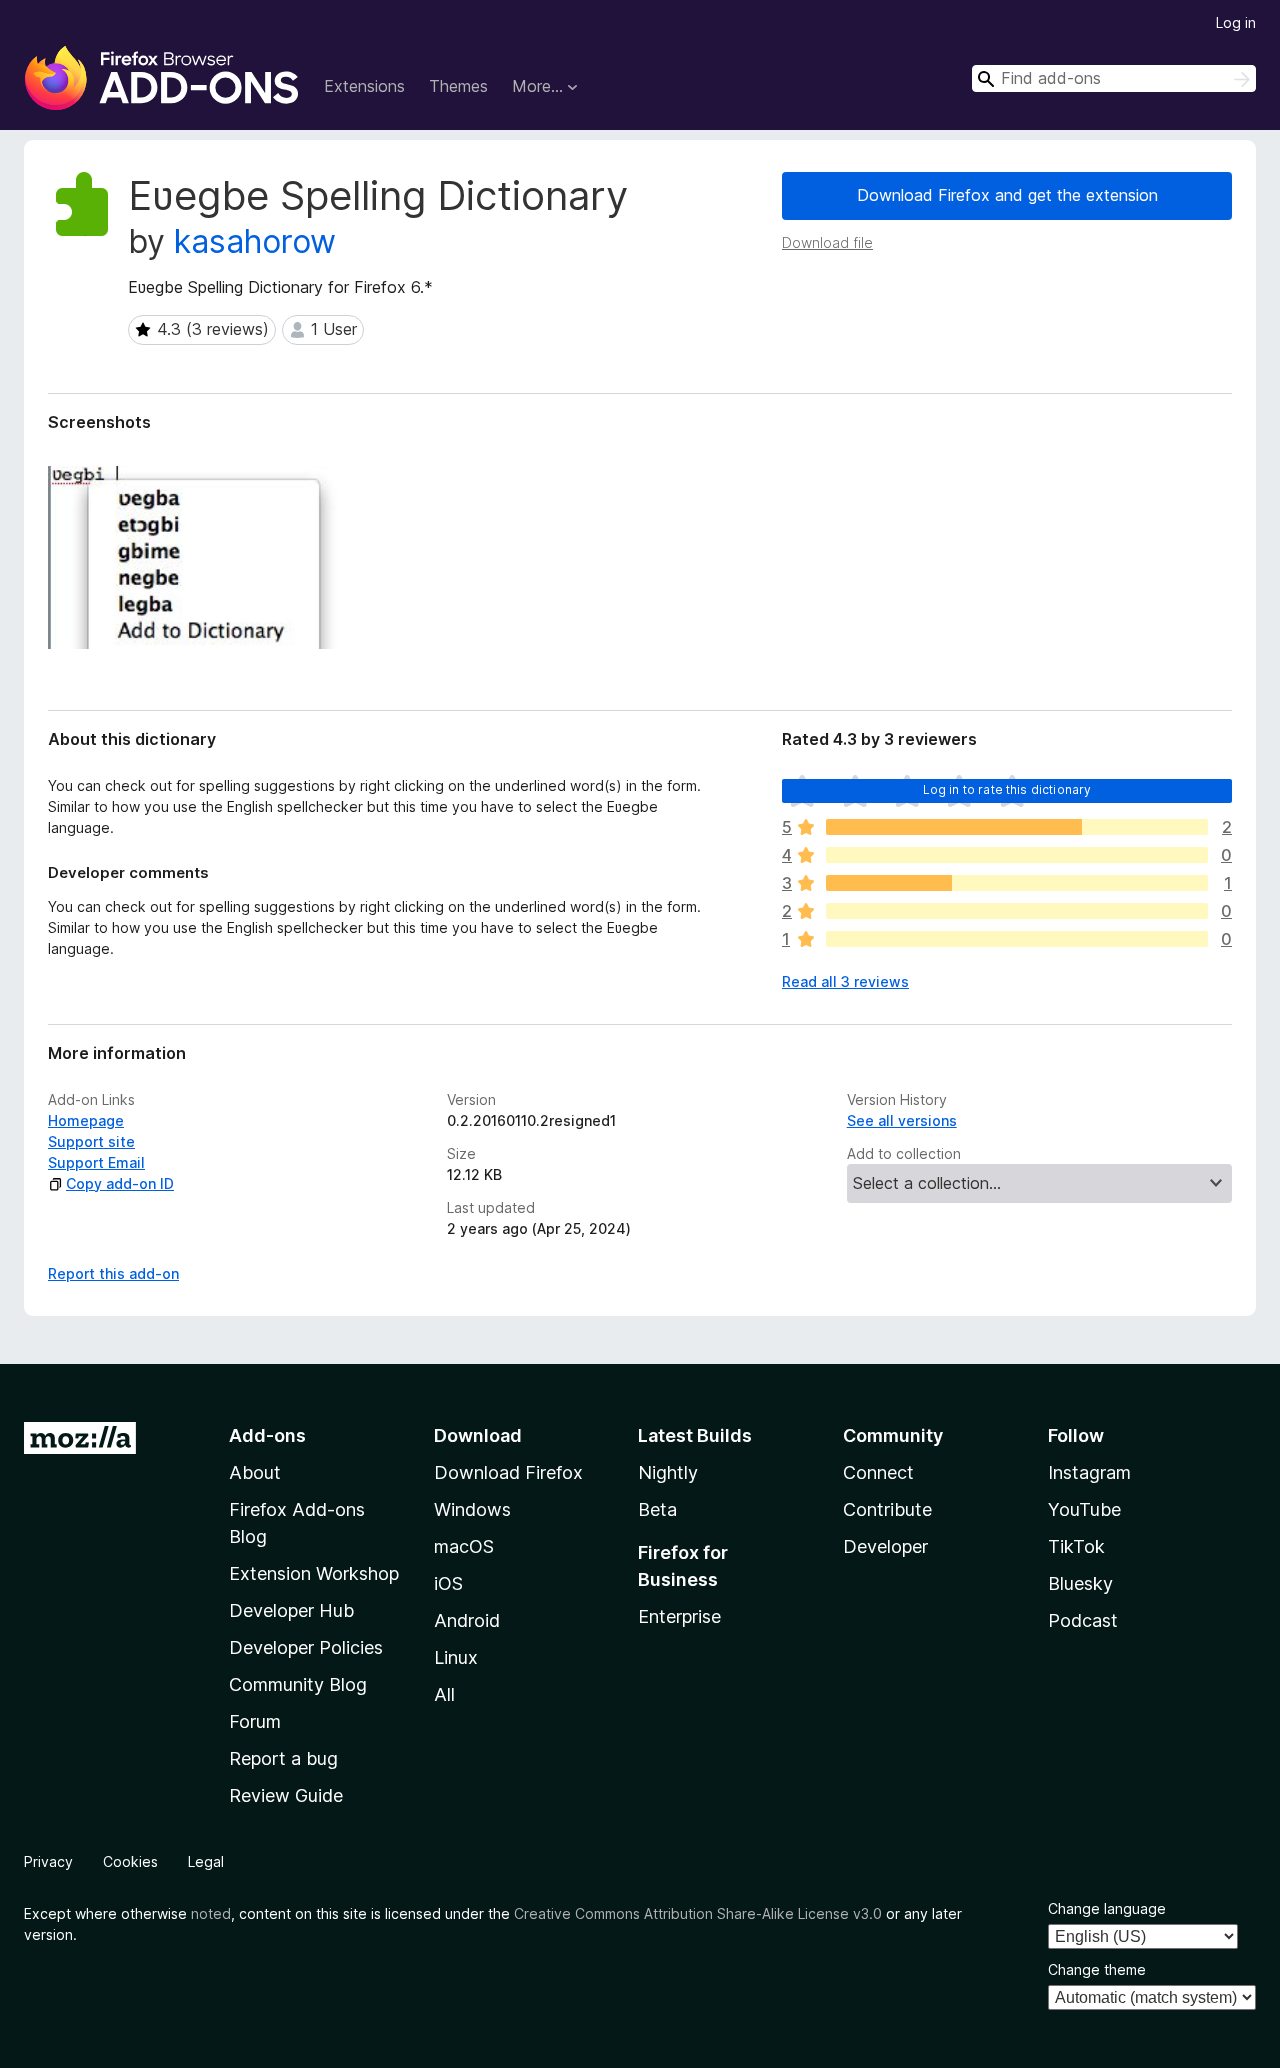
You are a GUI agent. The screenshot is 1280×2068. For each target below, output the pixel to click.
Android (467, 1620)
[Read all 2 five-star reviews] (1017, 827)
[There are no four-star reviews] (1017, 855)
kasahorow (255, 241)
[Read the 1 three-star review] (1017, 883)
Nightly (668, 1472)
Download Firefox (508, 1472)
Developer (885, 1546)
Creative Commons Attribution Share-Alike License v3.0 (698, 1913)
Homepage (86, 1120)
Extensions (364, 86)
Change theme (1097, 1969)
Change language (1107, 1908)
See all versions (902, 1120)
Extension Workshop (314, 1573)
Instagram (1089, 1472)
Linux (456, 1657)
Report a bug (283, 1758)
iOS (448, 1583)
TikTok (1076, 1546)
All (444, 1694)
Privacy (48, 1861)
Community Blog (298, 1684)
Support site (91, 1141)
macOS (464, 1546)
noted (211, 1913)
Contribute (887, 1509)
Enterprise (679, 1616)
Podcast (1083, 1620)
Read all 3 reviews (845, 981)
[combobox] (1114, 78)
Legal (206, 1861)
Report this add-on (113, 1273)
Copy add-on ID (120, 1183)
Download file (827, 242)
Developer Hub (291, 1610)
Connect (878, 1472)
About (255, 1472)
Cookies (130, 1861)
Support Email (96, 1162)
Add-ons (267, 1435)
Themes (458, 86)
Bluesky (1080, 1583)
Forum (255, 1721)
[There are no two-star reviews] (1017, 911)
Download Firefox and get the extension (1007, 195)
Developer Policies (306, 1647)
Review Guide (286, 1795)
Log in (1236, 22)
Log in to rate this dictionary (1007, 789)
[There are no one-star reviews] (1017, 939)
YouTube (1084, 1509)
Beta (657, 1509)
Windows (472, 1509)
